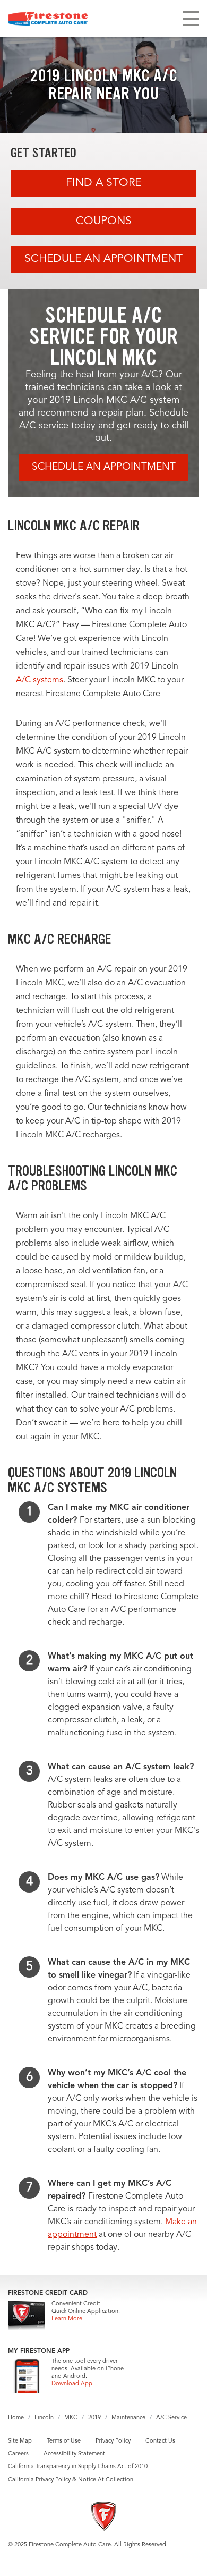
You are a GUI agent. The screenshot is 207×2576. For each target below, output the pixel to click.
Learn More (67, 2319)
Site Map (20, 2441)
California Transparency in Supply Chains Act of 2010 (78, 2467)
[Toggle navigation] (191, 19)
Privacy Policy (113, 2441)
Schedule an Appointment (103, 259)
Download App (72, 2384)
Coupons (104, 221)
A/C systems (40, 680)
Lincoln (44, 2418)
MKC (71, 2418)
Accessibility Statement (74, 2454)
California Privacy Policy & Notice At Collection (71, 2480)
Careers (18, 2454)
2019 (94, 2418)
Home (16, 2418)
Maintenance (128, 2418)
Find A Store (103, 183)
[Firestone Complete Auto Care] (48, 19)
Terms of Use (64, 2441)
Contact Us (160, 2441)
